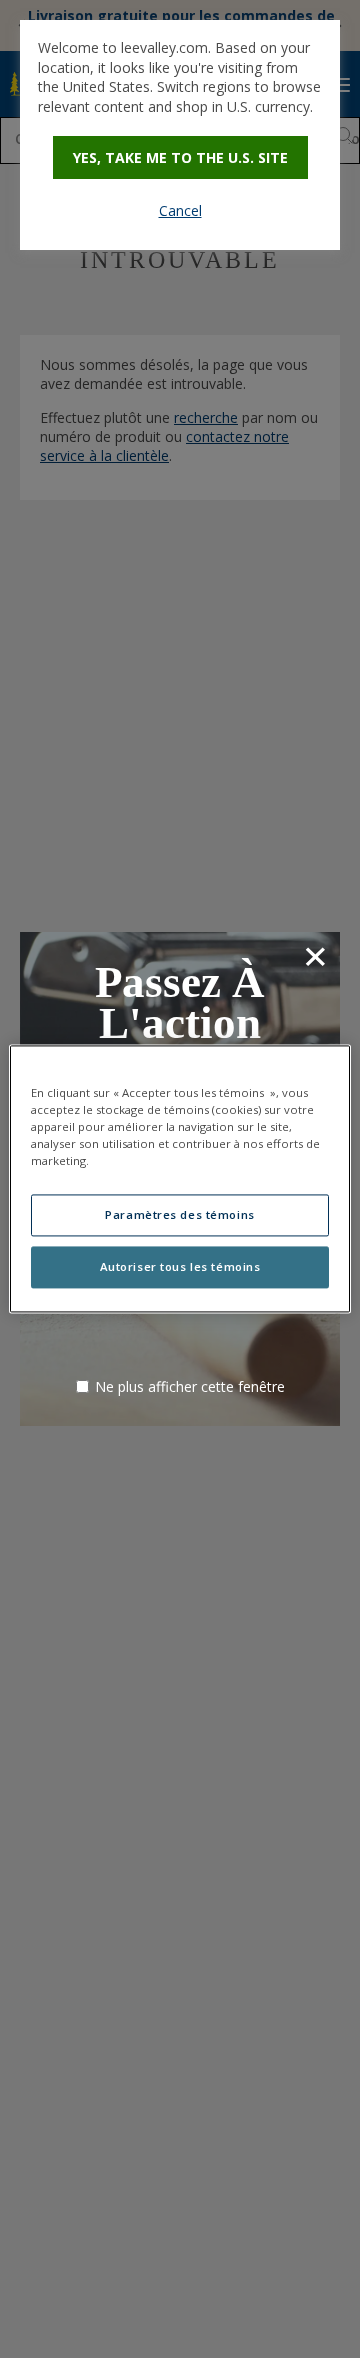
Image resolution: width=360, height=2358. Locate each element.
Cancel (180, 210)
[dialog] (180, 135)
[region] (180, 1178)
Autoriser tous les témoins (180, 1267)
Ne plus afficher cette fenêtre (190, 1386)
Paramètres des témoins (180, 1215)
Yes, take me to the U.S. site (180, 157)
